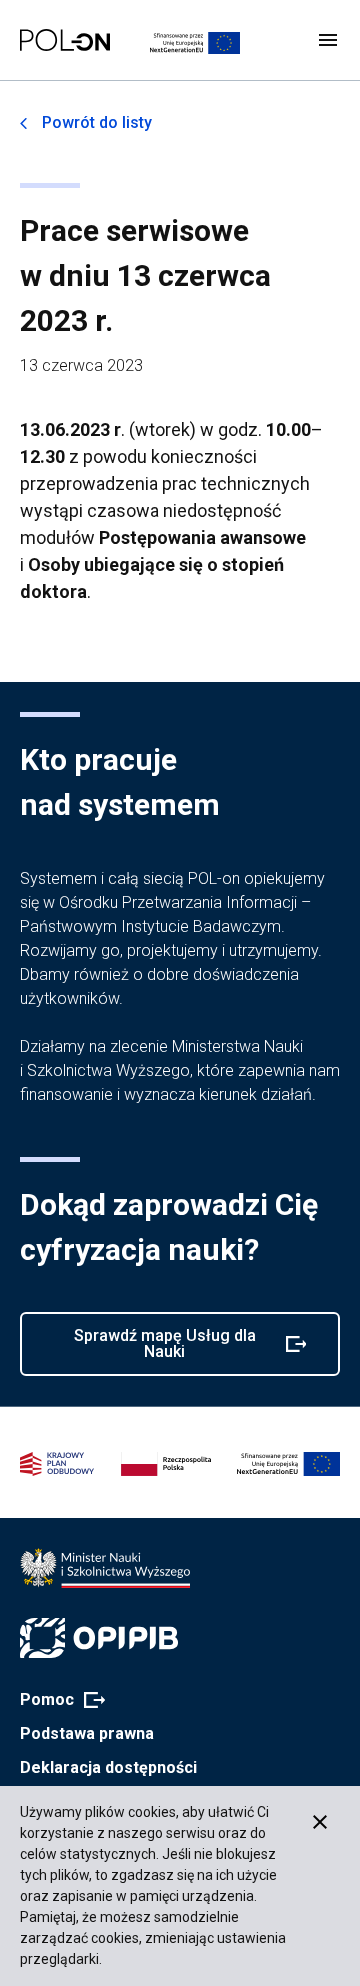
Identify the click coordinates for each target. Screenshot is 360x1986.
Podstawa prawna (87, 1733)
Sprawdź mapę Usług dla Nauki (154, 1351)
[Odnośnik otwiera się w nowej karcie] (105, 1568)
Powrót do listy (97, 122)
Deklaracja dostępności (108, 1767)
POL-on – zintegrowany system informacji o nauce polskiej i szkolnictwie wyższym (65, 40)
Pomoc (56, 1701)
